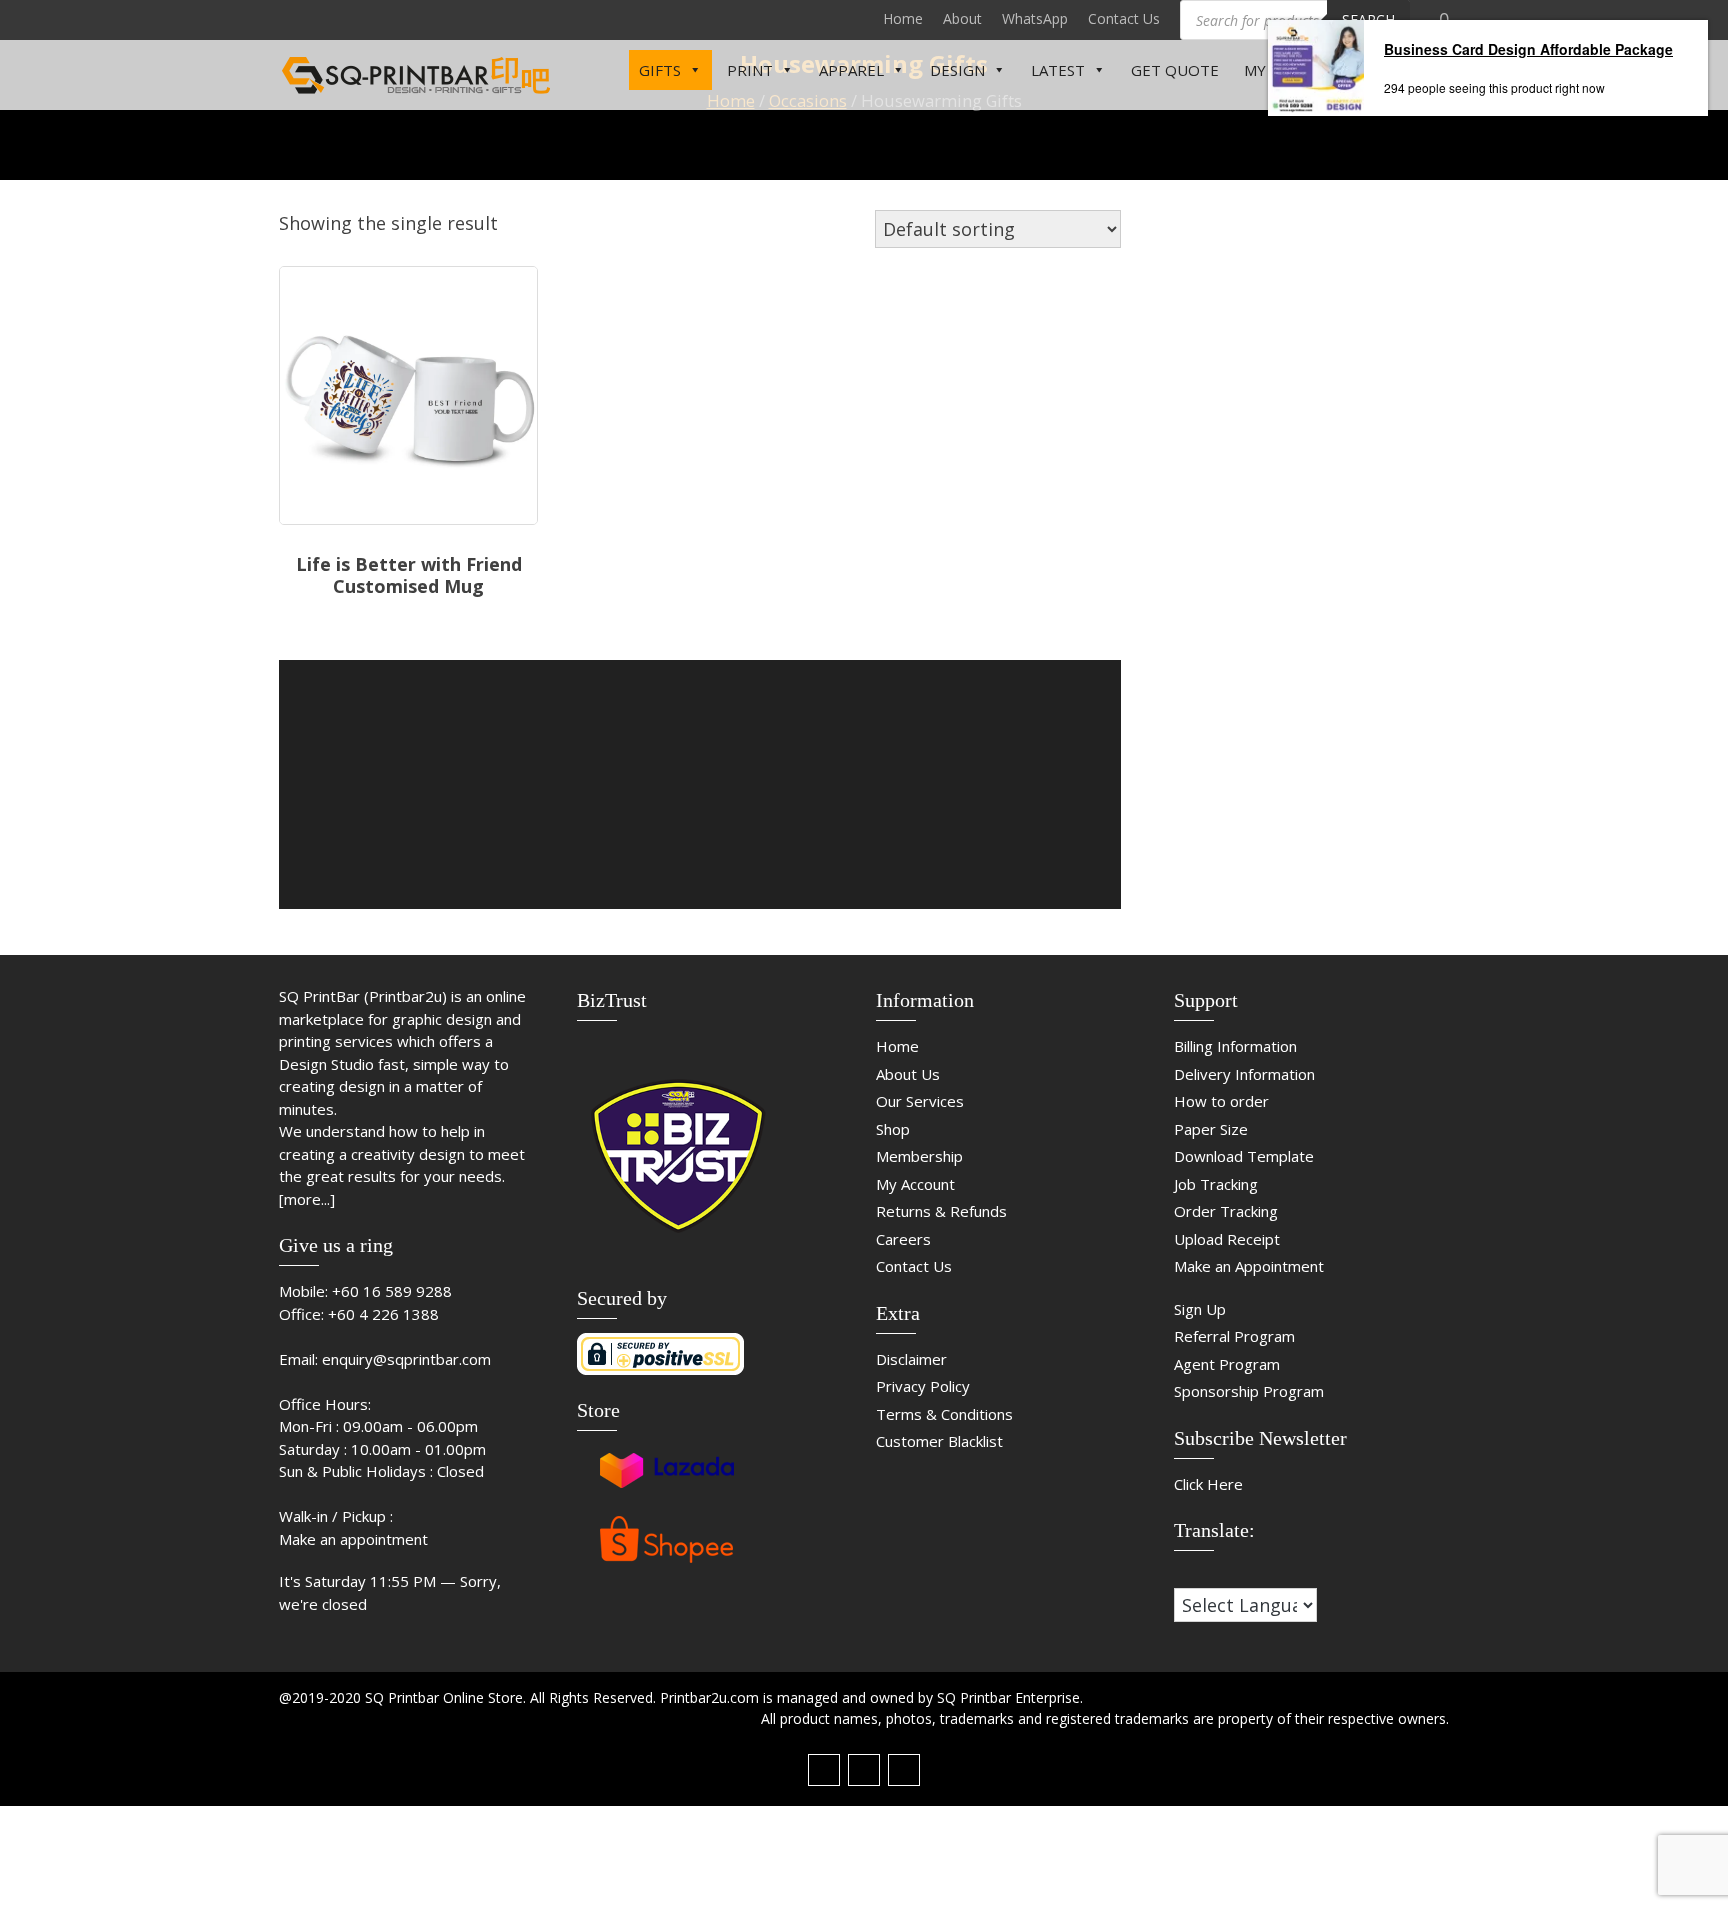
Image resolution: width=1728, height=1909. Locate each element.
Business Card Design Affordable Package (1528, 49)
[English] (1203, 1574)
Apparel (851, 70)
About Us (908, 1074)
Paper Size (1211, 1129)
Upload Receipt (1227, 1239)
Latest (1058, 70)
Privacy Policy (923, 1386)
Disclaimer (911, 1359)
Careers (903, 1239)
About (962, 18)
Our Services (920, 1101)
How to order (1221, 1101)
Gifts (660, 70)
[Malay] (1223, 1574)
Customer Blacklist (939, 1441)
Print (750, 70)
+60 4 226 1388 (383, 1314)
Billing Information (1235, 1046)
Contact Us (1124, 18)
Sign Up (1200, 1309)
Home (903, 18)
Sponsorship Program (1249, 1391)
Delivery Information (1244, 1074)
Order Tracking (1226, 1211)
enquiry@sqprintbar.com (406, 1359)
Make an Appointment (1249, 1266)
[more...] (307, 1199)
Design (957, 70)
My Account (915, 1184)
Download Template (1244, 1156)
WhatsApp (1035, 18)
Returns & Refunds (941, 1211)
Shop (893, 1129)
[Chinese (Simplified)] (1183, 1574)
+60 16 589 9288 (392, 1291)
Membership (919, 1156)
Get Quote (1175, 70)
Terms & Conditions (944, 1414)
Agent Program (1227, 1364)
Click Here (1208, 1484)
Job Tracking (1216, 1184)
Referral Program (1234, 1336)
